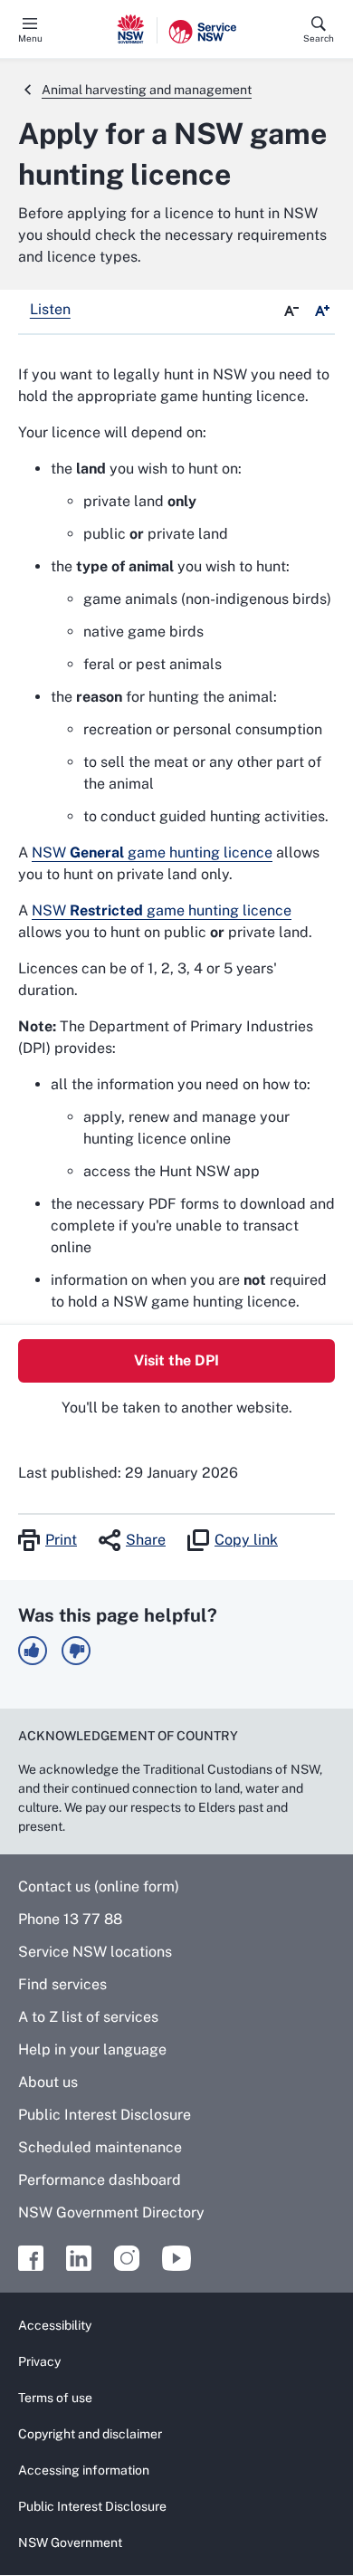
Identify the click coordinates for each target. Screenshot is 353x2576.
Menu (30, 38)
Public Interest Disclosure (105, 2115)
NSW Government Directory (111, 2212)
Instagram (127, 2258)
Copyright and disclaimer (90, 2434)
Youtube (176, 2258)
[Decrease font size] (291, 311)
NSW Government (70, 2542)
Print (61, 1540)
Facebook (31, 2258)
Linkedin (79, 2258)
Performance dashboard (100, 2180)
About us (48, 2082)
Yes (33, 1651)
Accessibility (55, 2325)
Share (146, 1540)
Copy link (246, 1540)
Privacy (39, 2361)
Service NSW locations (95, 1952)
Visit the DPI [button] (176, 1360)
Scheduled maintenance (100, 2147)
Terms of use (55, 2398)
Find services (62, 1984)
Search (319, 38)
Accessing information (84, 2470)
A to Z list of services (88, 2017)
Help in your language (92, 2049)
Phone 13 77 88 (70, 1919)
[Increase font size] (322, 311)
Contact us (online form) (99, 1887)
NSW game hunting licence (152, 852)
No (76, 1651)
